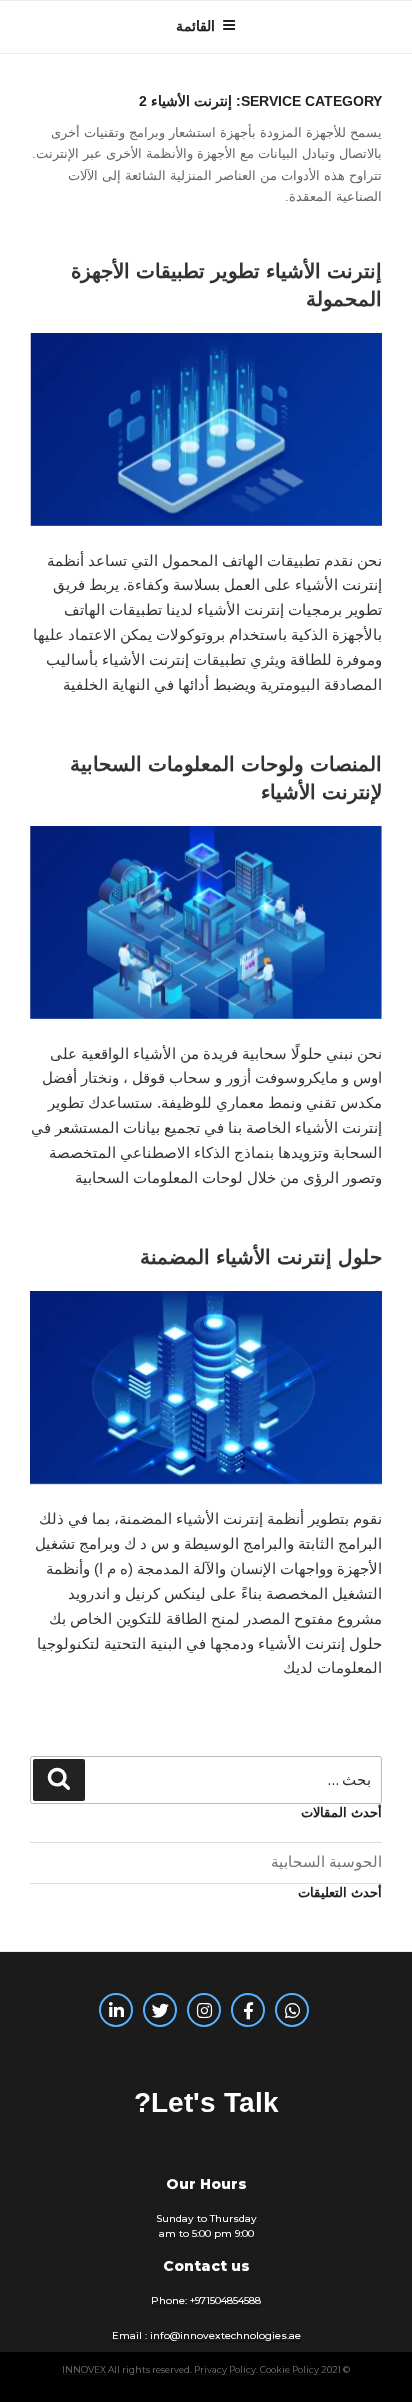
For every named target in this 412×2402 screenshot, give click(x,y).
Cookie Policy (289, 2369)
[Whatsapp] (292, 2010)
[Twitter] (160, 2010)
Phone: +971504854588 (206, 2300)
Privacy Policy (225, 2369)
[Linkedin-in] (116, 2010)
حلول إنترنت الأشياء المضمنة (261, 1257)
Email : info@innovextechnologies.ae (206, 2335)
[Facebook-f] (248, 2010)
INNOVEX (84, 2369)
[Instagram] (204, 2010)
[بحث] (59, 1780)
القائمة (195, 26)
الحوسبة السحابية (326, 1861)
